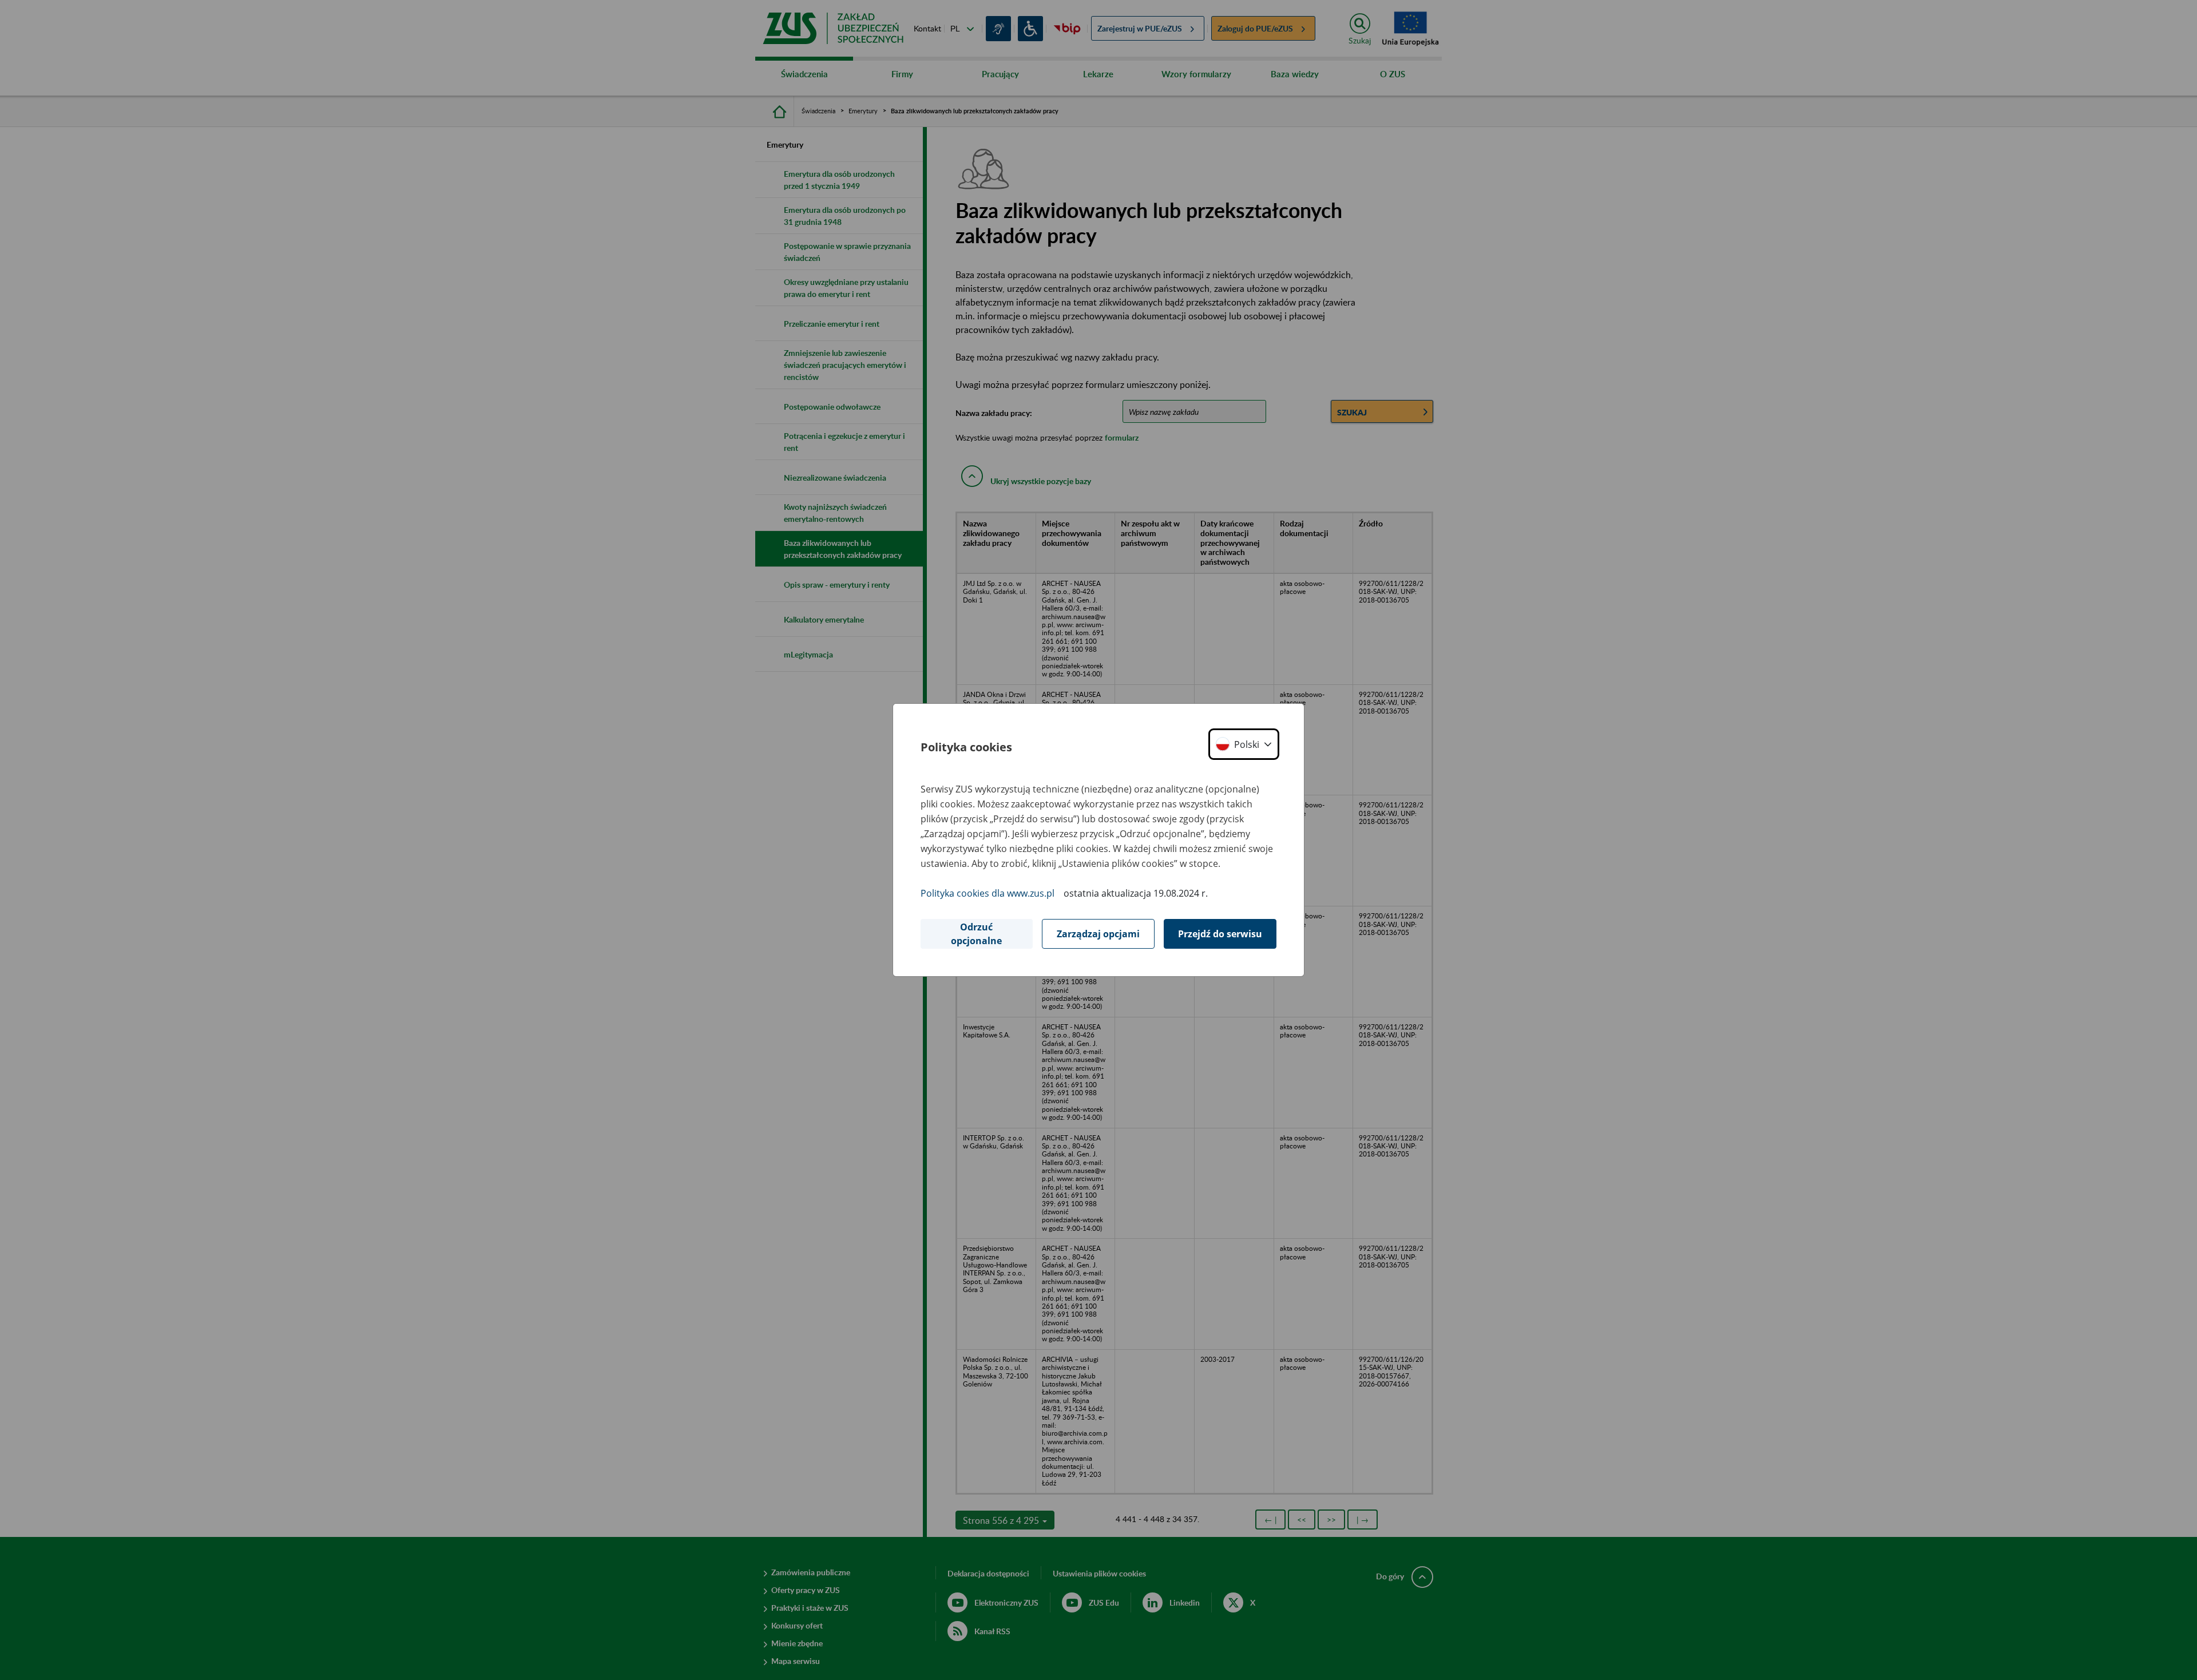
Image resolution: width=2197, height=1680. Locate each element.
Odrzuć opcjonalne (976, 934)
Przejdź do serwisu (1220, 934)
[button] (1244, 744)
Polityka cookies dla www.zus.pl (988, 893)
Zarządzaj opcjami (1098, 934)
